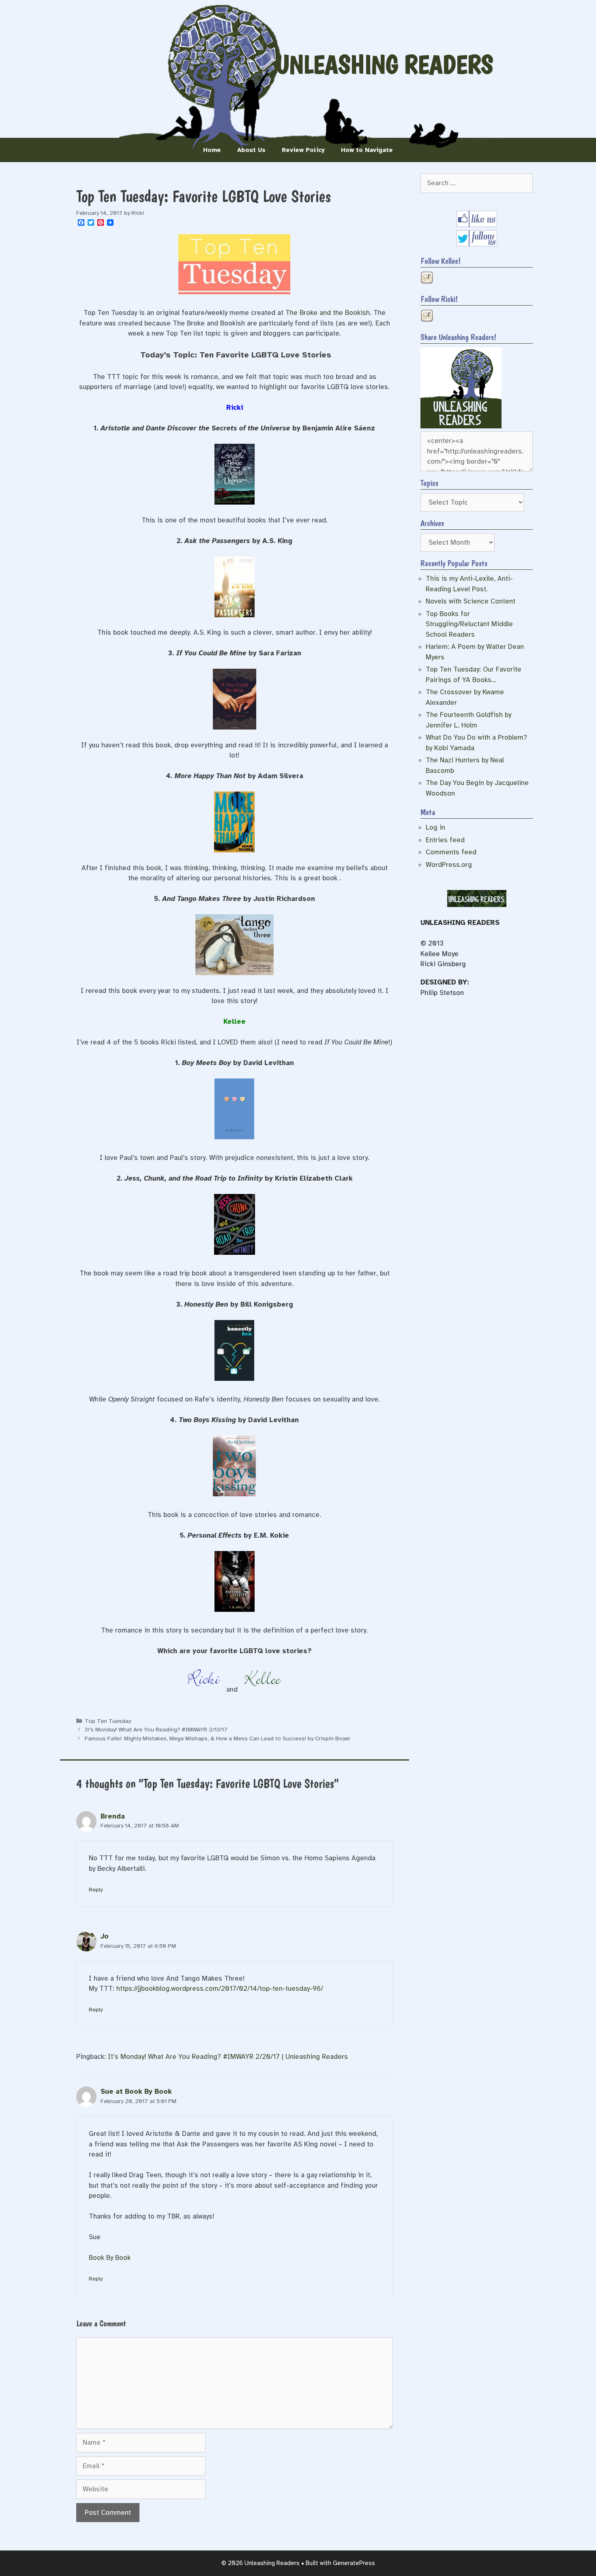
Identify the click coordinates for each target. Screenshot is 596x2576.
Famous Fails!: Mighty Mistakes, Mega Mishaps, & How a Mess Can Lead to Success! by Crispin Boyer (218, 1738)
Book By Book (110, 2258)
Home (212, 150)
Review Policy (303, 150)
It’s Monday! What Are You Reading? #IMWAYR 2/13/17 (156, 1729)
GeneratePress (354, 2563)
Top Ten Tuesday (108, 1721)
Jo (105, 1936)
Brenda (113, 1816)
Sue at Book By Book (136, 2091)
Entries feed (445, 840)
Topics (429, 483)
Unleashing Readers (384, 64)
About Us (251, 150)
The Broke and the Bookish (328, 313)
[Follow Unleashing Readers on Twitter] (477, 244)
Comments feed (451, 852)
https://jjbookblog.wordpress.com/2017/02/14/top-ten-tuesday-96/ (220, 1989)
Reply (96, 1889)
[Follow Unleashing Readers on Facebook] (477, 225)
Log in (435, 827)
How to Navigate (367, 150)
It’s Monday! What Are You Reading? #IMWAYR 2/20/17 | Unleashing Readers (228, 2057)
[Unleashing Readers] (461, 426)
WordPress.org (449, 865)
